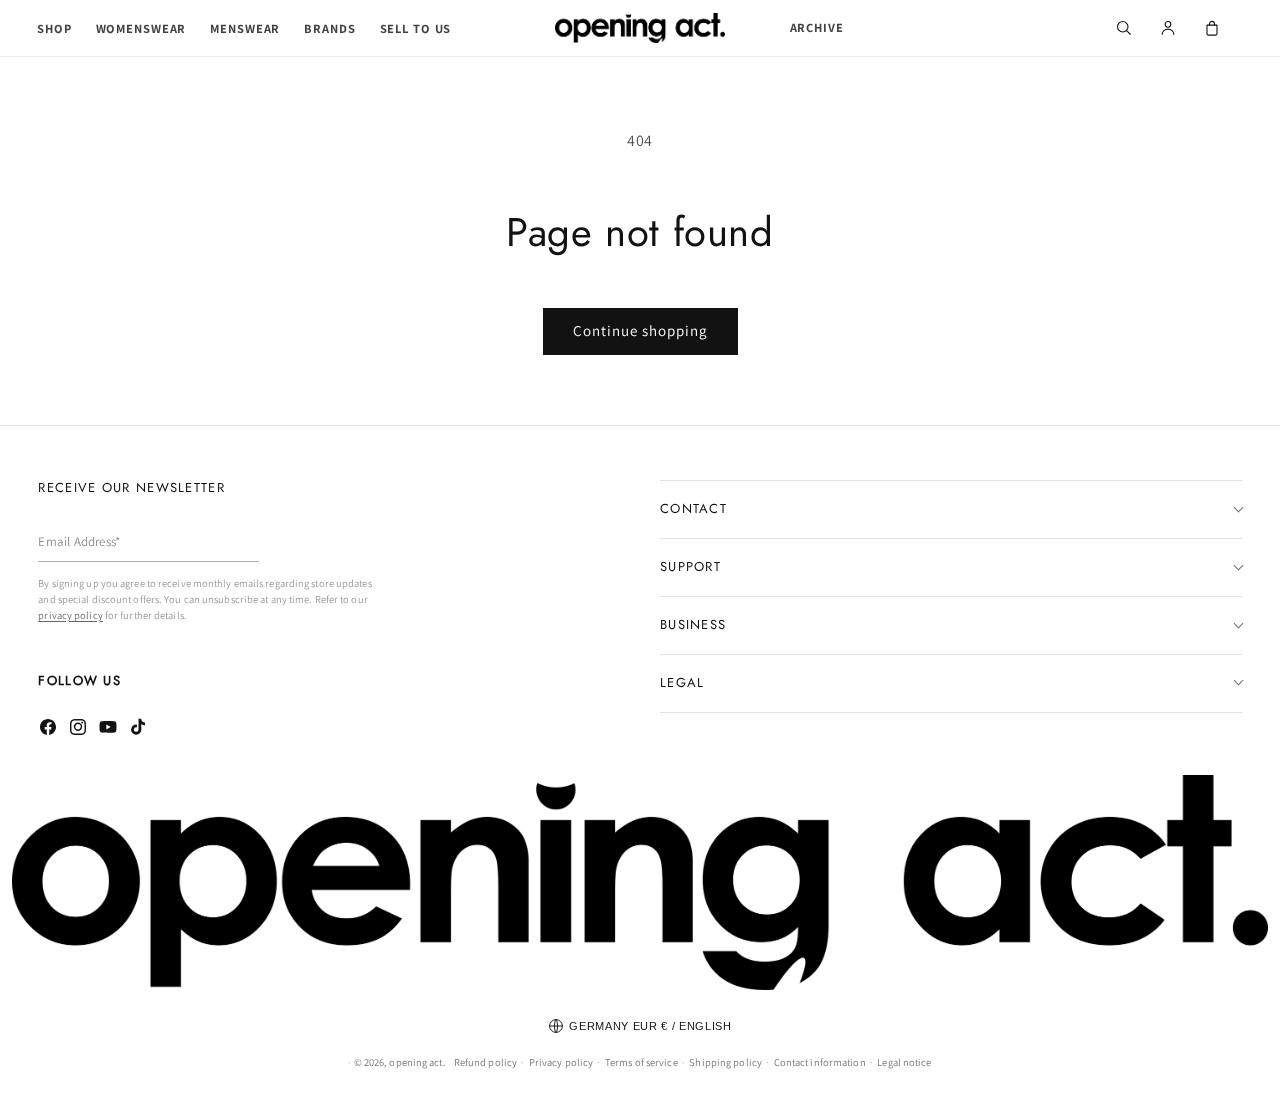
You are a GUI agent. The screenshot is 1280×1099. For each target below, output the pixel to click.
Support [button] (690, 566)
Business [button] (693, 624)
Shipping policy (725, 1062)
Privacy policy (561, 1062)
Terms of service (641, 1062)
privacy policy (70, 615)
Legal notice (904, 1062)
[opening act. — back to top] (640, 882)
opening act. (417, 1062)
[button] (54, 29)
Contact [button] (693, 508)
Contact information (820, 1062)
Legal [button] (682, 682)
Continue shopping (640, 330)
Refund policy (485, 1062)
